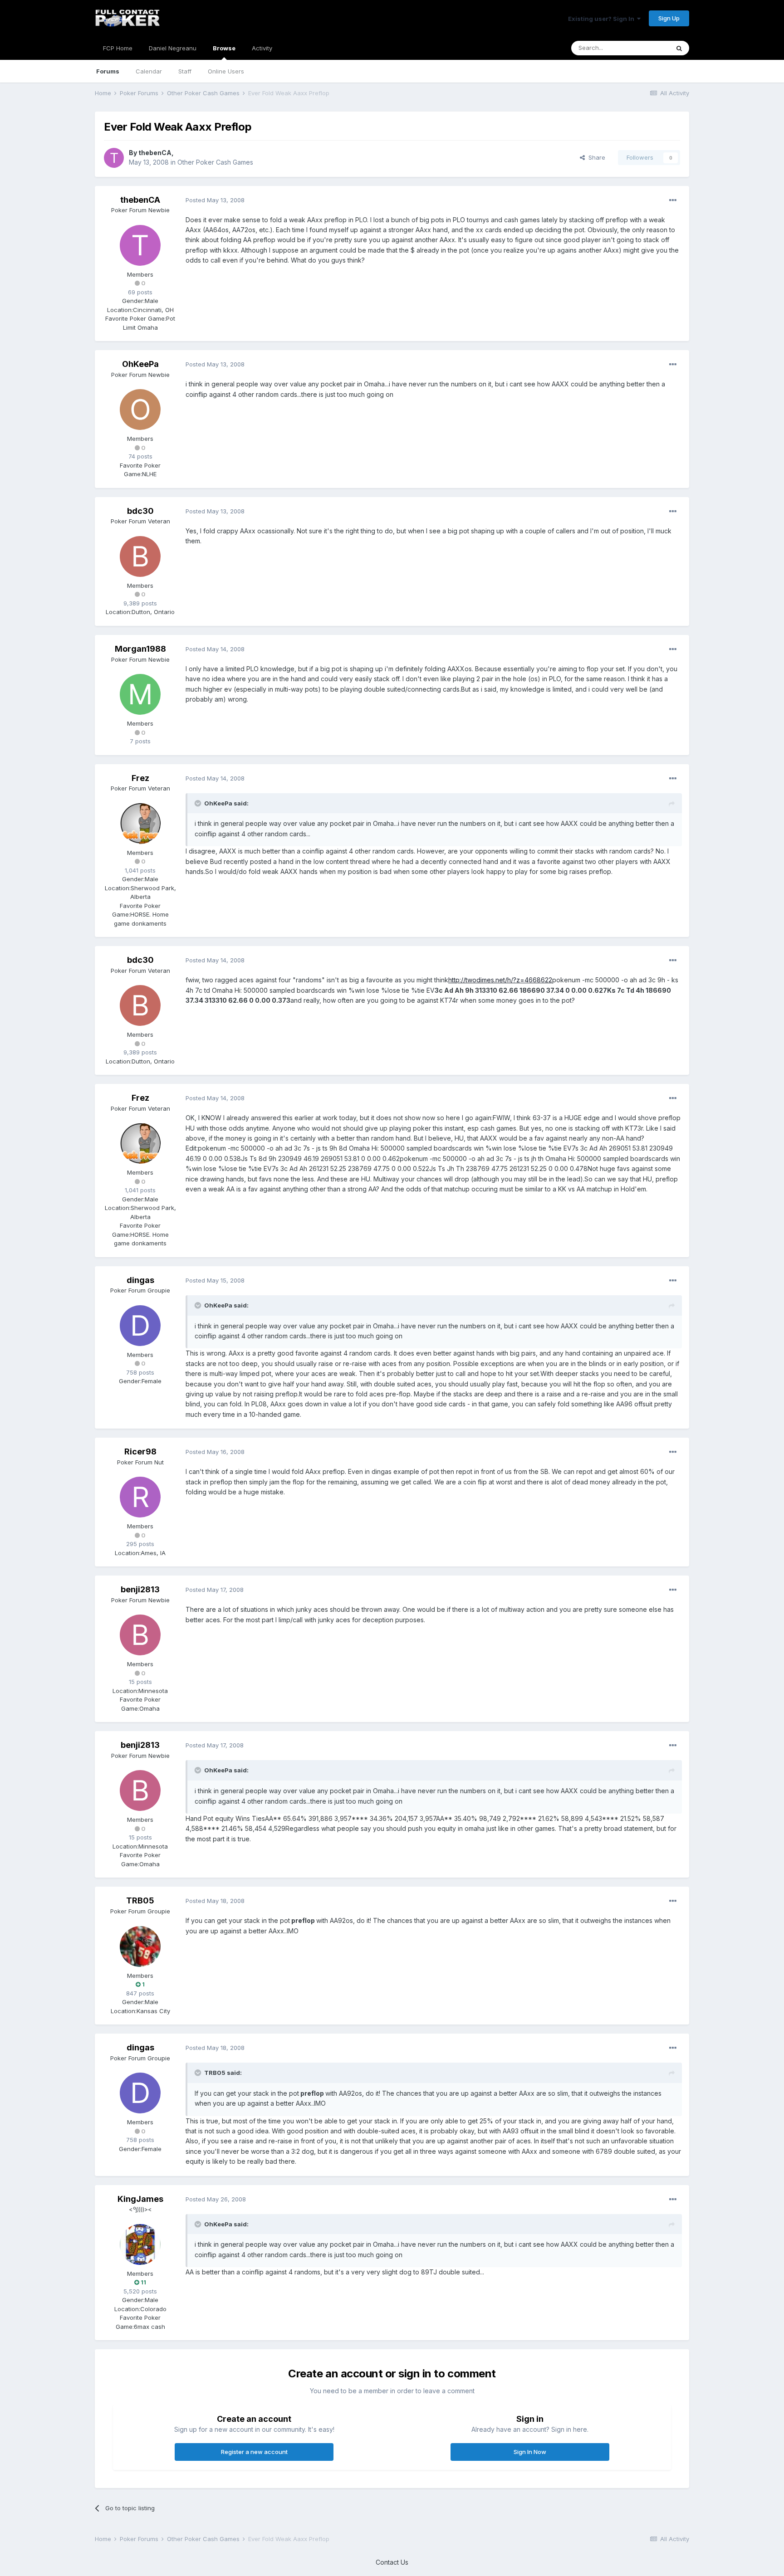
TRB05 (140, 1900)
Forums (108, 71)
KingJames (140, 2199)
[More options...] (673, 200)
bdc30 (140, 511)
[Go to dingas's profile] (140, 1326)
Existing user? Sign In (603, 19)
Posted (215, 200)
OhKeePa (140, 364)
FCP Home (118, 48)
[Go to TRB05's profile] (140, 1947)
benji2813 (140, 1589)
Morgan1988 (140, 649)
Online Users (226, 71)
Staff (185, 71)
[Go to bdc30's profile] (140, 556)
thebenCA (155, 153)
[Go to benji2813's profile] (140, 1635)
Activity (262, 48)
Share (595, 157)
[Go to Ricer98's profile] (140, 1497)
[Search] (679, 48)
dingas (140, 1280)
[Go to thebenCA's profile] (114, 158)
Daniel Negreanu (173, 48)
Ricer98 (140, 1451)
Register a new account (254, 2452)
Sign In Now (530, 2452)
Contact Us (392, 2562)
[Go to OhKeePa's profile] (140, 410)
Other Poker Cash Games (215, 162)
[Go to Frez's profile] (140, 824)
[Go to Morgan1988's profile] (140, 694)
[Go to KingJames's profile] (140, 2244)
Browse (224, 48)
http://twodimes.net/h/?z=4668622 (500, 980)
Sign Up (669, 18)
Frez (140, 778)
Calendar (149, 71)
